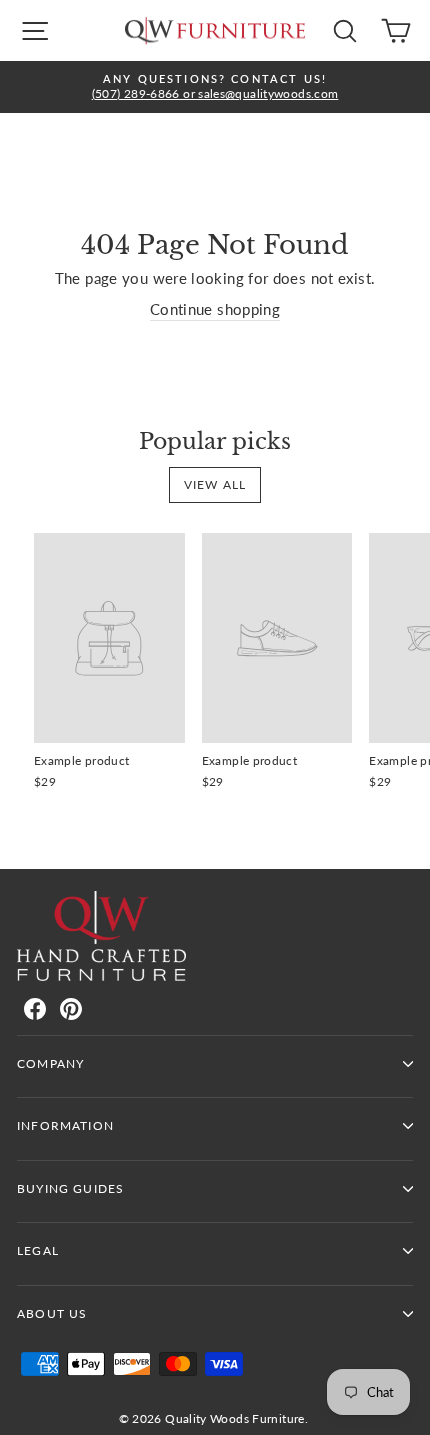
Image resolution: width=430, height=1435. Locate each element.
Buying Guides (70, 1188)
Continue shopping (215, 309)
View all (215, 484)
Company (50, 1063)
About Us (52, 1313)
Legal (38, 1250)
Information (65, 1125)
